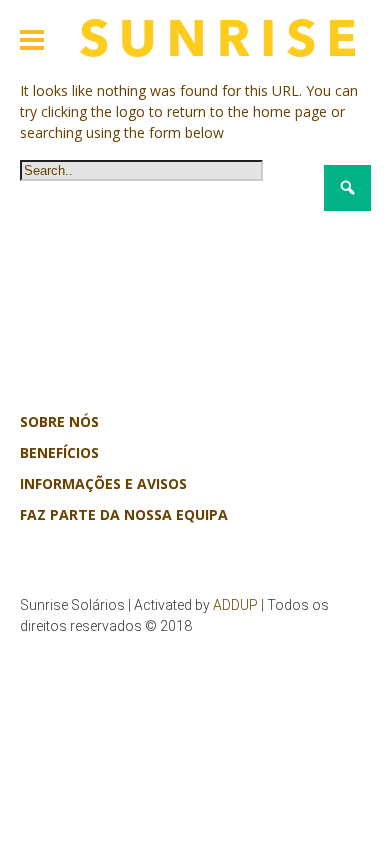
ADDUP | (238, 605)
